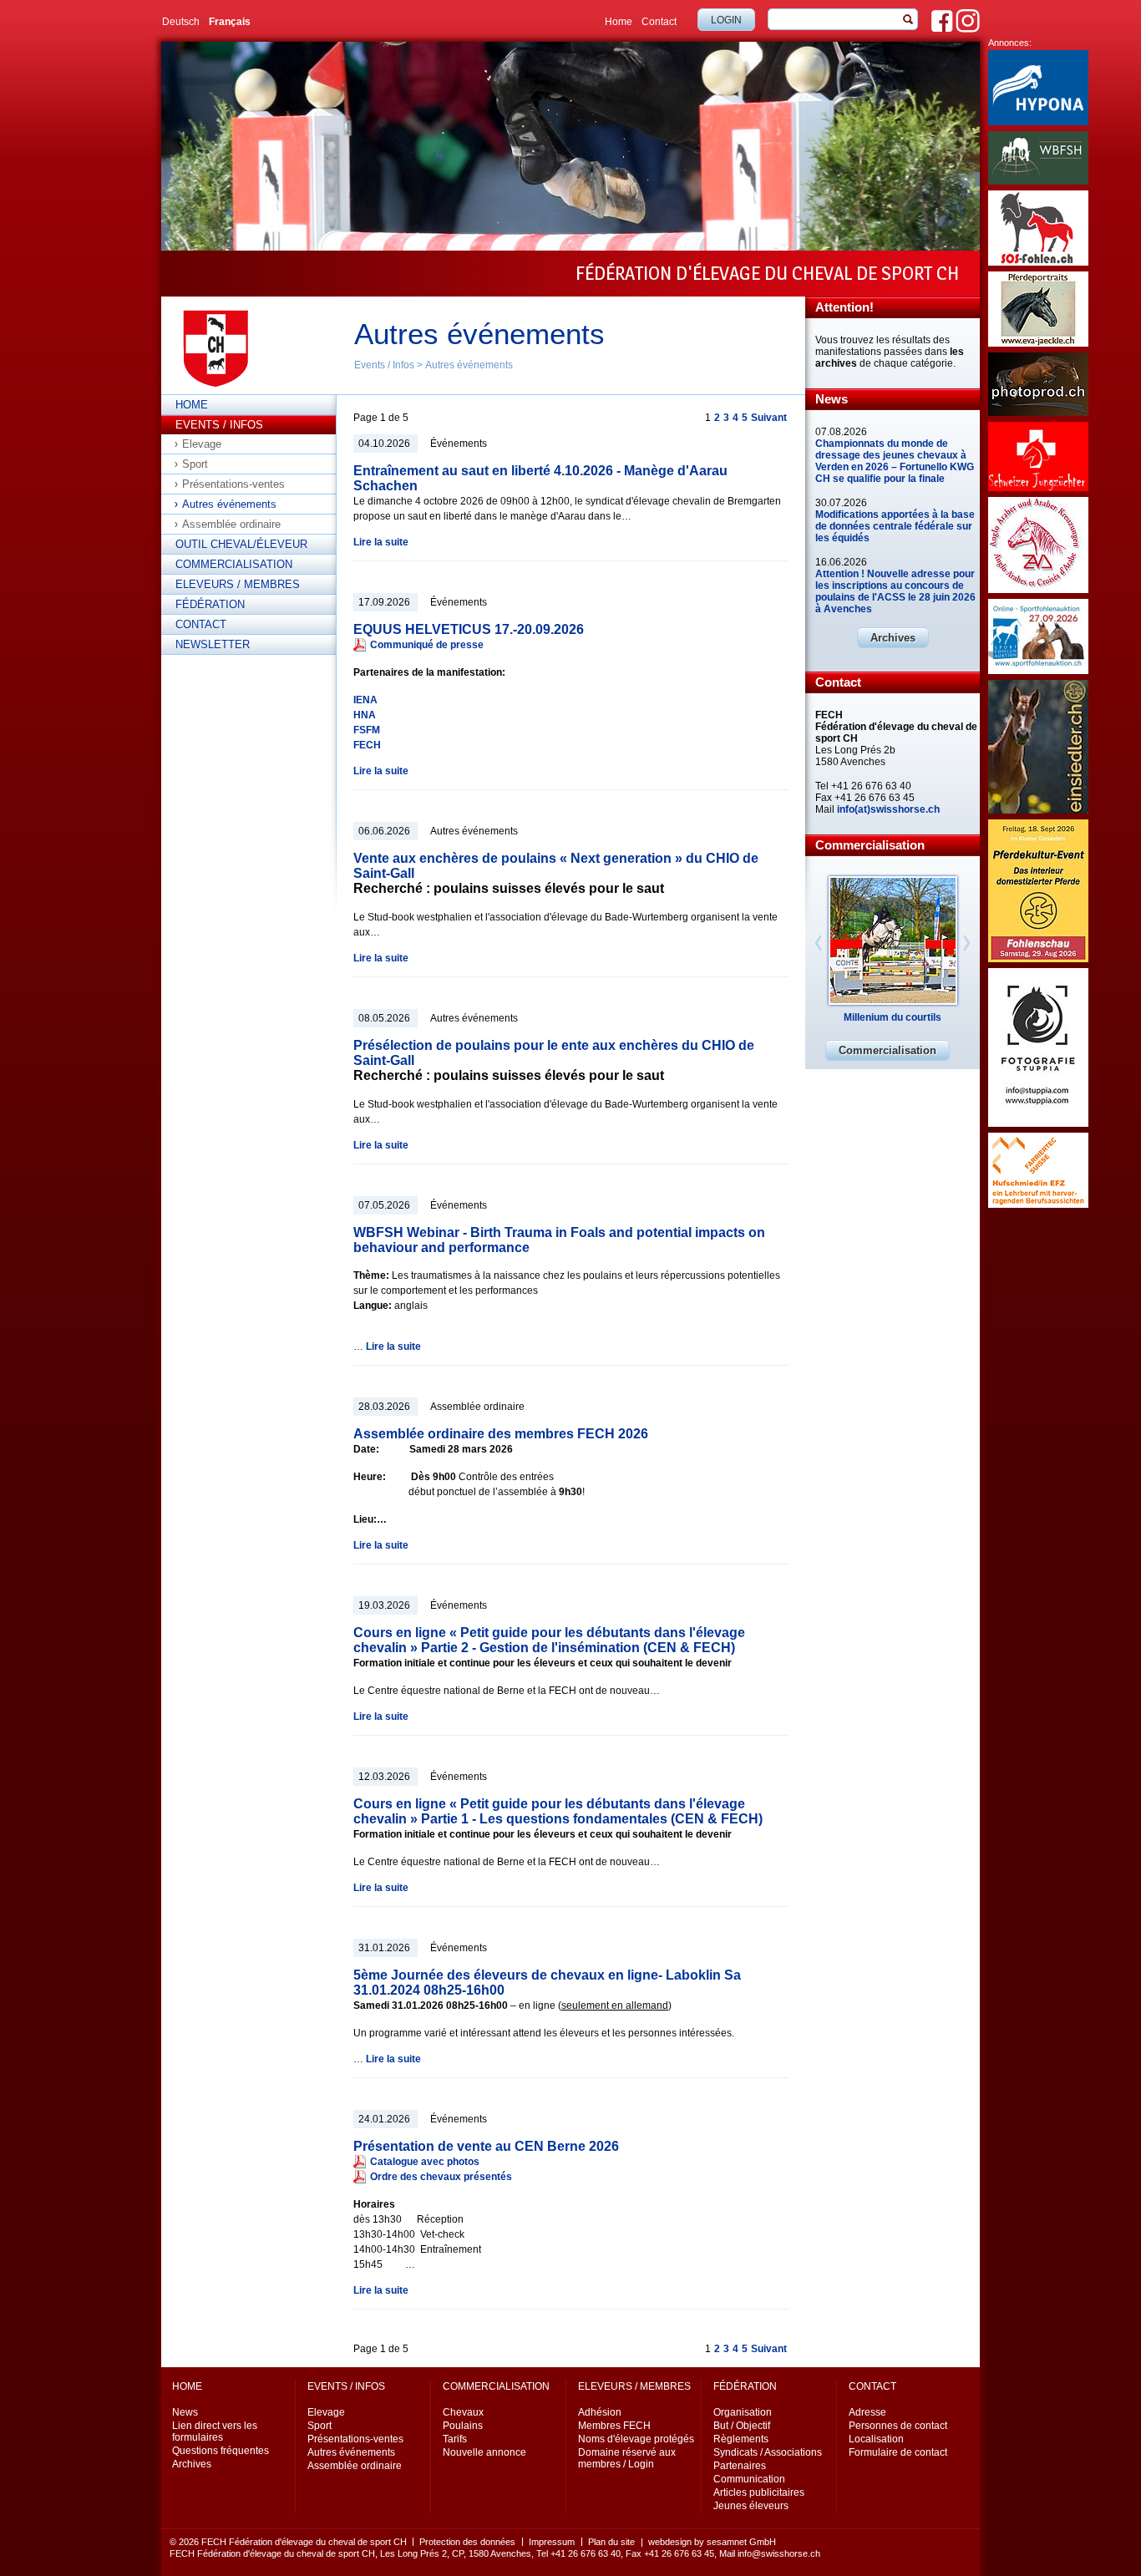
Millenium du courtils (893, 1017)
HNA (365, 715)
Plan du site (611, 2542)
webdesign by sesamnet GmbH (712, 2542)
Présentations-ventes (233, 484)
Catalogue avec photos (425, 2162)
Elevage (202, 444)
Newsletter (213, 644)
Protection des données (467, 2542)
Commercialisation (234, 564)
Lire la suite (381, 542)
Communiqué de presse (427, 645)
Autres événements (469, 365)
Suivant (769, 418)
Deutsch (181, 22)
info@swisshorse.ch (779, 2553)
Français (230, 22)
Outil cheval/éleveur (241, 544)
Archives (893, 638)
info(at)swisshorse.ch (888, 809)
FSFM (367, 730)
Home (619, 22)
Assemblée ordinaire (231, 524)
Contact (659, 22)
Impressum (552, 2542)
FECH (367, 745)
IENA (365, 700)
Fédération (210, 604)
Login (726, 20)
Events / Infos (384, 365)
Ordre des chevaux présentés (441, 2177)
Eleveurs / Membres (238, 584)
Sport (195, 464)
